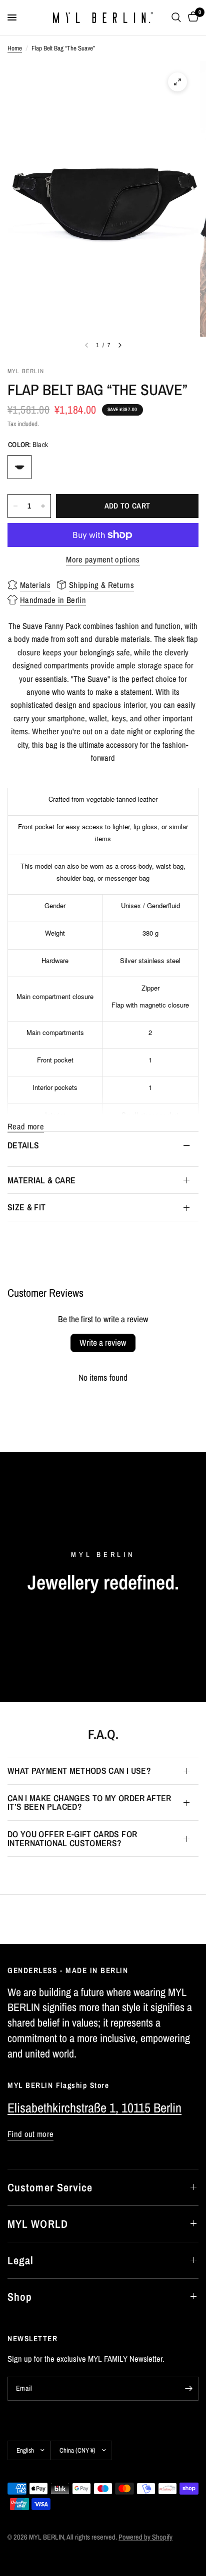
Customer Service (50, 2187)
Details (23, 1145)
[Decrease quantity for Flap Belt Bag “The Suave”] (15, 506)
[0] (191, 17)
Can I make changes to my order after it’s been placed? (89, 1803)
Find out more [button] (30, 2134)
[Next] (120, 345)
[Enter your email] (188, 2389)
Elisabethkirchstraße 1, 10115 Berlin (94, 2108)
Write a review (103, 1342)
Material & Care (41, 1180)
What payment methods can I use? (79, 1771)
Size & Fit (27, 1207)
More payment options (103, 560)
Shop (20, 2297)
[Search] (176, 17)
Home (15, 48)
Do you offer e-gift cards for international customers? (72, 1838)
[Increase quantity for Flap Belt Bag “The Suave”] (43, 506)
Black (19, 467)
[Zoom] (177, 82)
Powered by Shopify (145, 2537)
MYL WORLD (38, 2224)
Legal (21, 2260)
